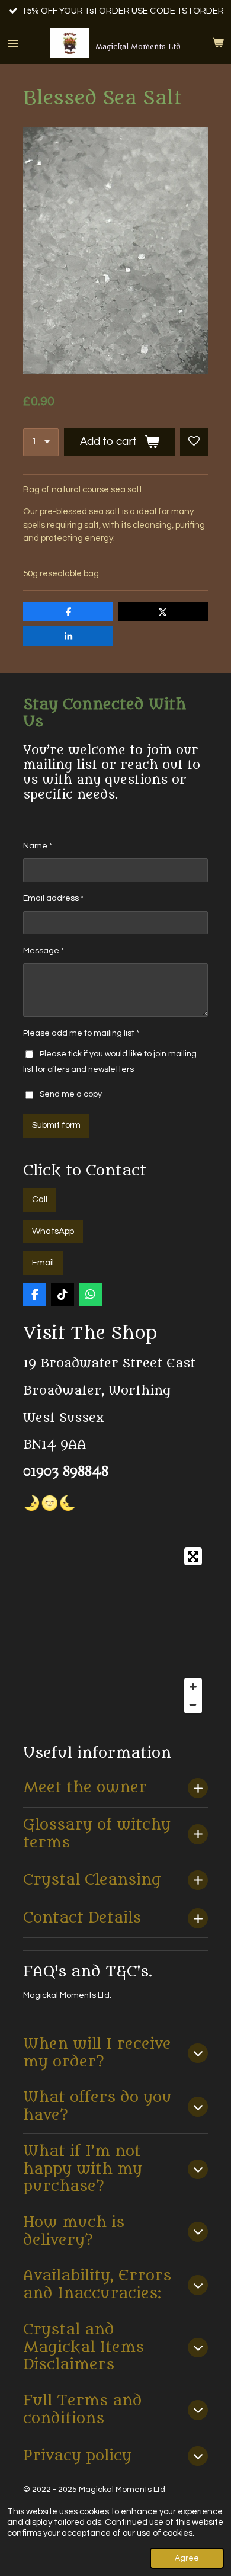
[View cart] (218, 43)
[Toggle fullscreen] (193, 1556)
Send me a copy (71, 1095)
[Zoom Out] (193, 1704)
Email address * (53, 898)
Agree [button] (187, 2558)
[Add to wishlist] (194, 442)
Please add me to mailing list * (81, 1033)
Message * (44, 951)
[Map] (115, 1630)
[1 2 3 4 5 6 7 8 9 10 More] (41, 442)
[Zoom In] (193, 1687)
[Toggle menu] (13, 43)
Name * (38, 846)
